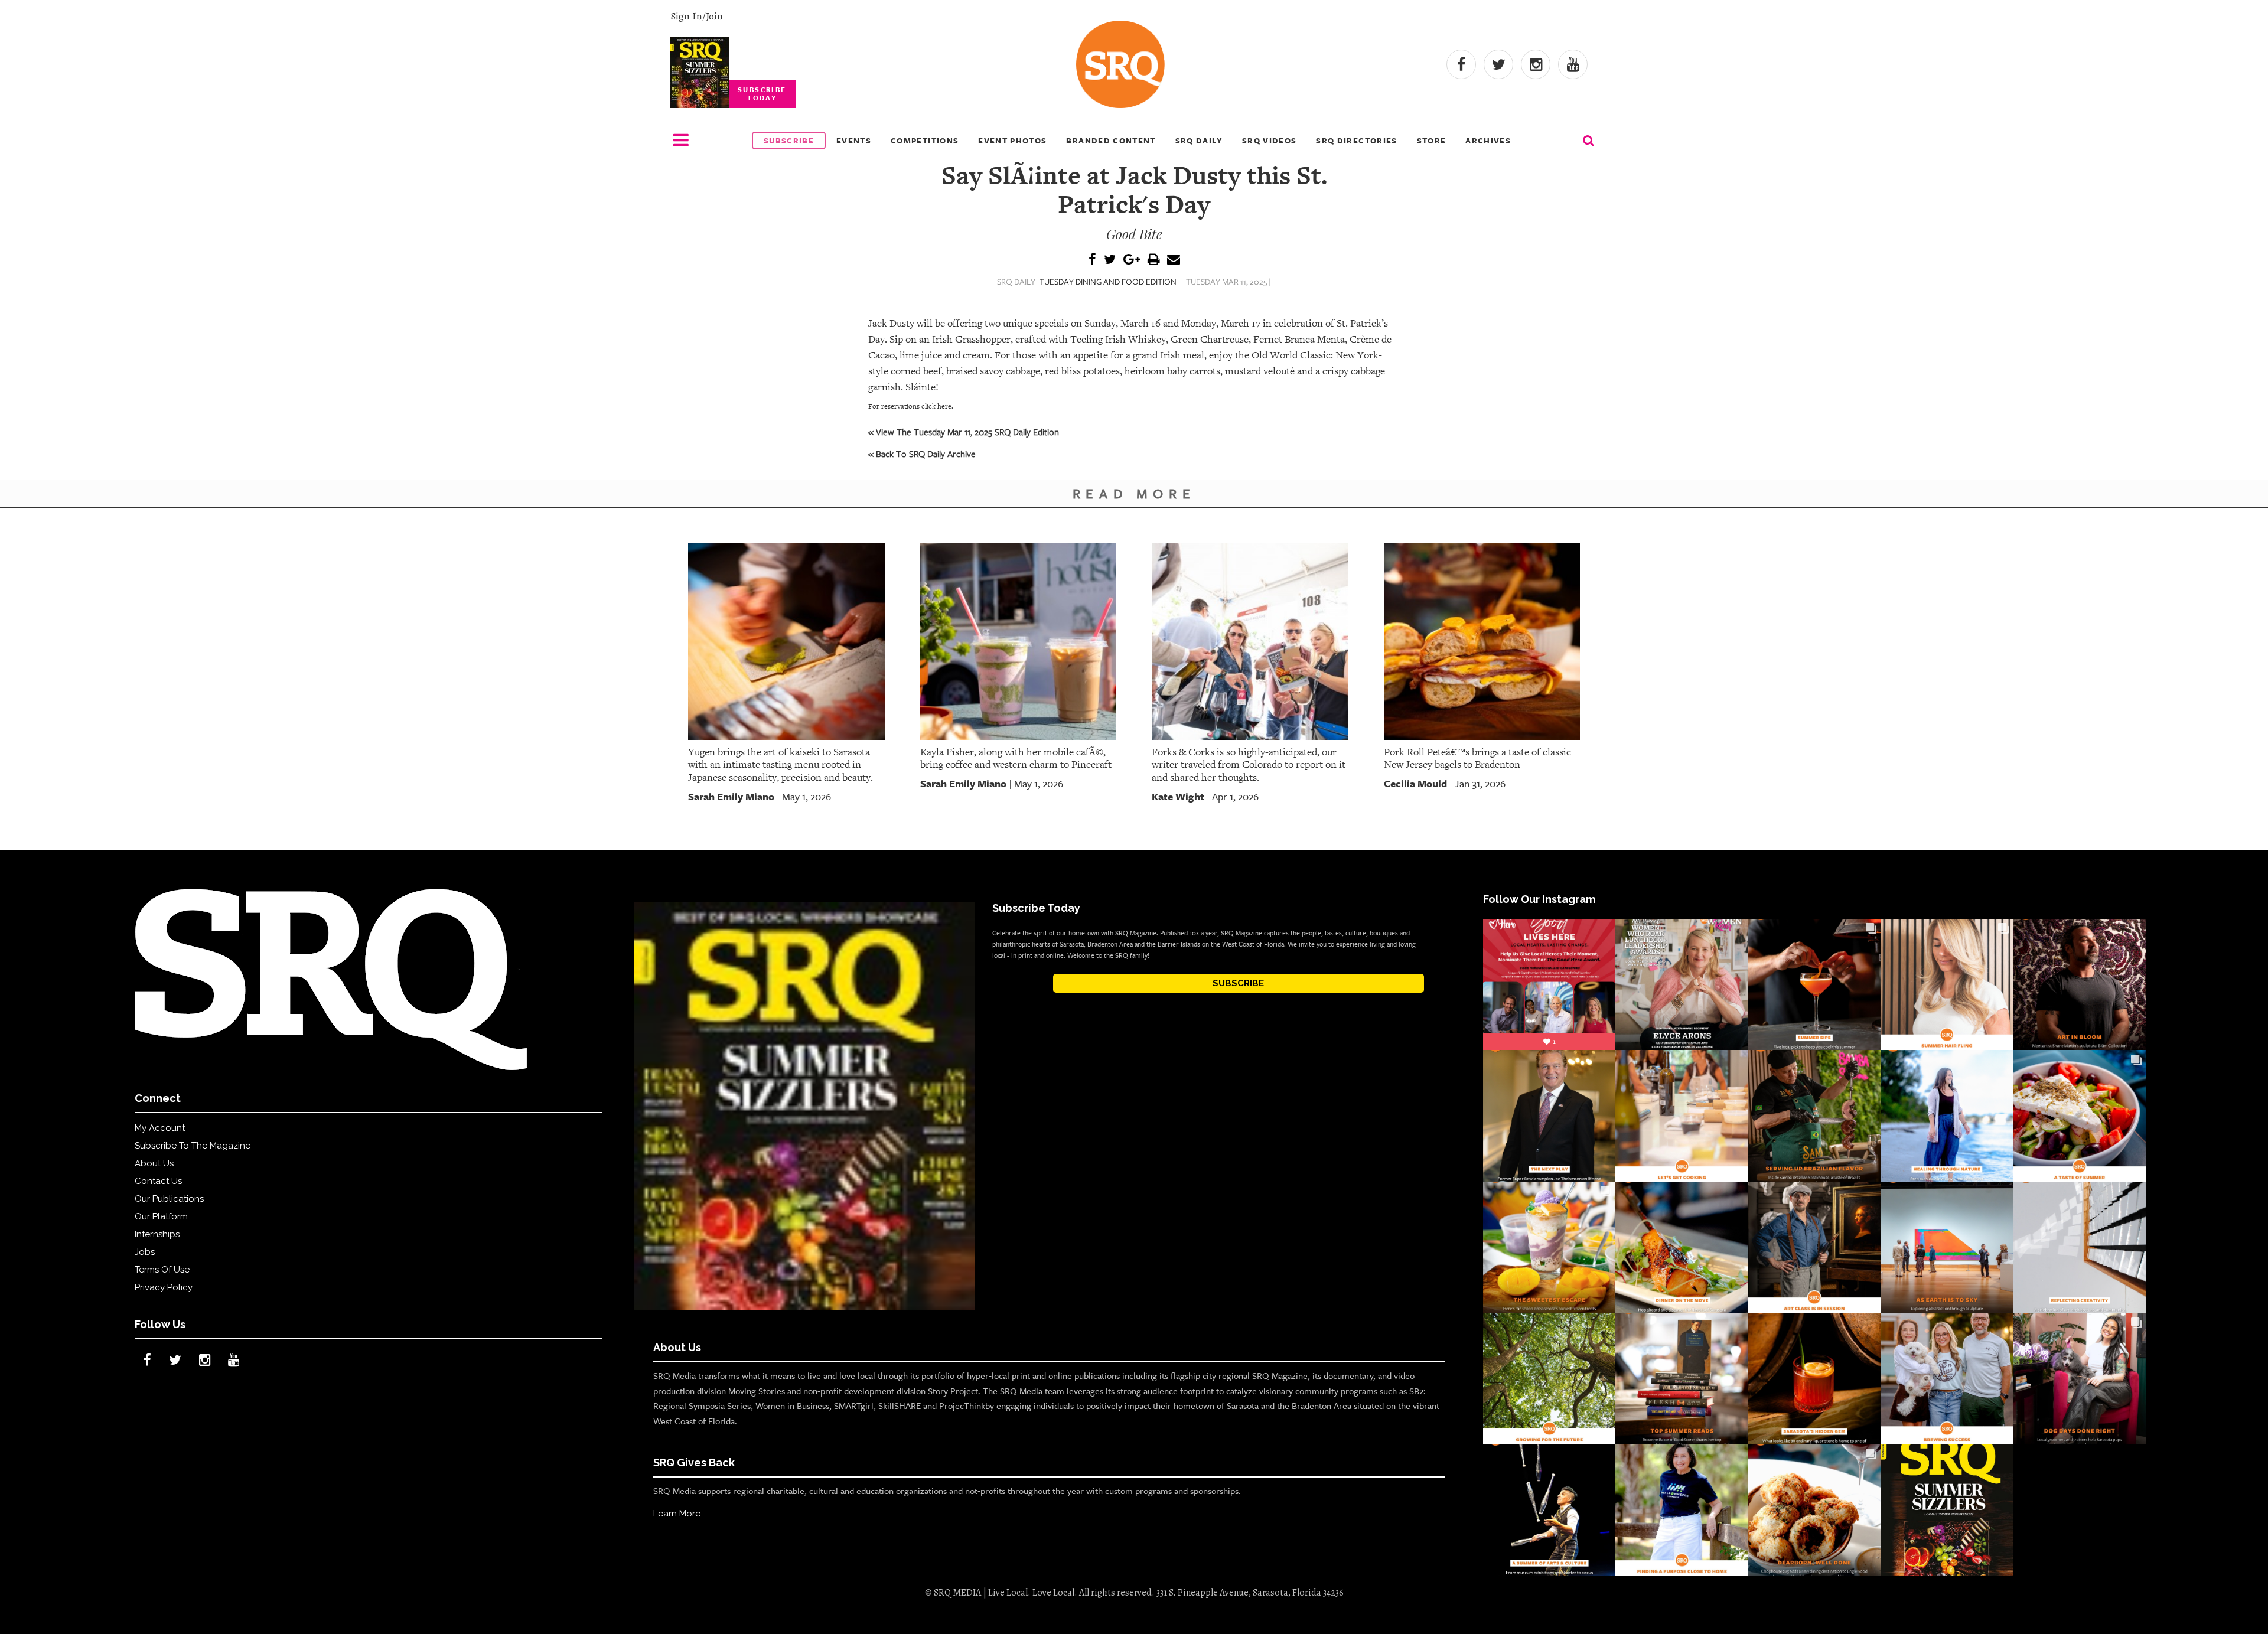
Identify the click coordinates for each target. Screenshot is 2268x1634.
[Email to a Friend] (1174, 260)
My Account (160, 1128)
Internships (157, 1234)
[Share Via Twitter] (1110, 260)
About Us (154, 1163)
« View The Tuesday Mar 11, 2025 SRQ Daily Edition (964, 432)
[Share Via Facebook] (1092, 260)
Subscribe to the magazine (193, 1146)
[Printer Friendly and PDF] (1153, 260)
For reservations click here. (911, 406)
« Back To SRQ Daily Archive (922, 454)
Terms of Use (162, 1270)
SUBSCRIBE (1238, 983)
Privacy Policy (164, 1287)
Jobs (145, 1252)
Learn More (677, 1514)
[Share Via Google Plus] (1132, 260)
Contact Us (158, 1181)
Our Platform (161, 1216)
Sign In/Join (697, 16)
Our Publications (169, 1199)
